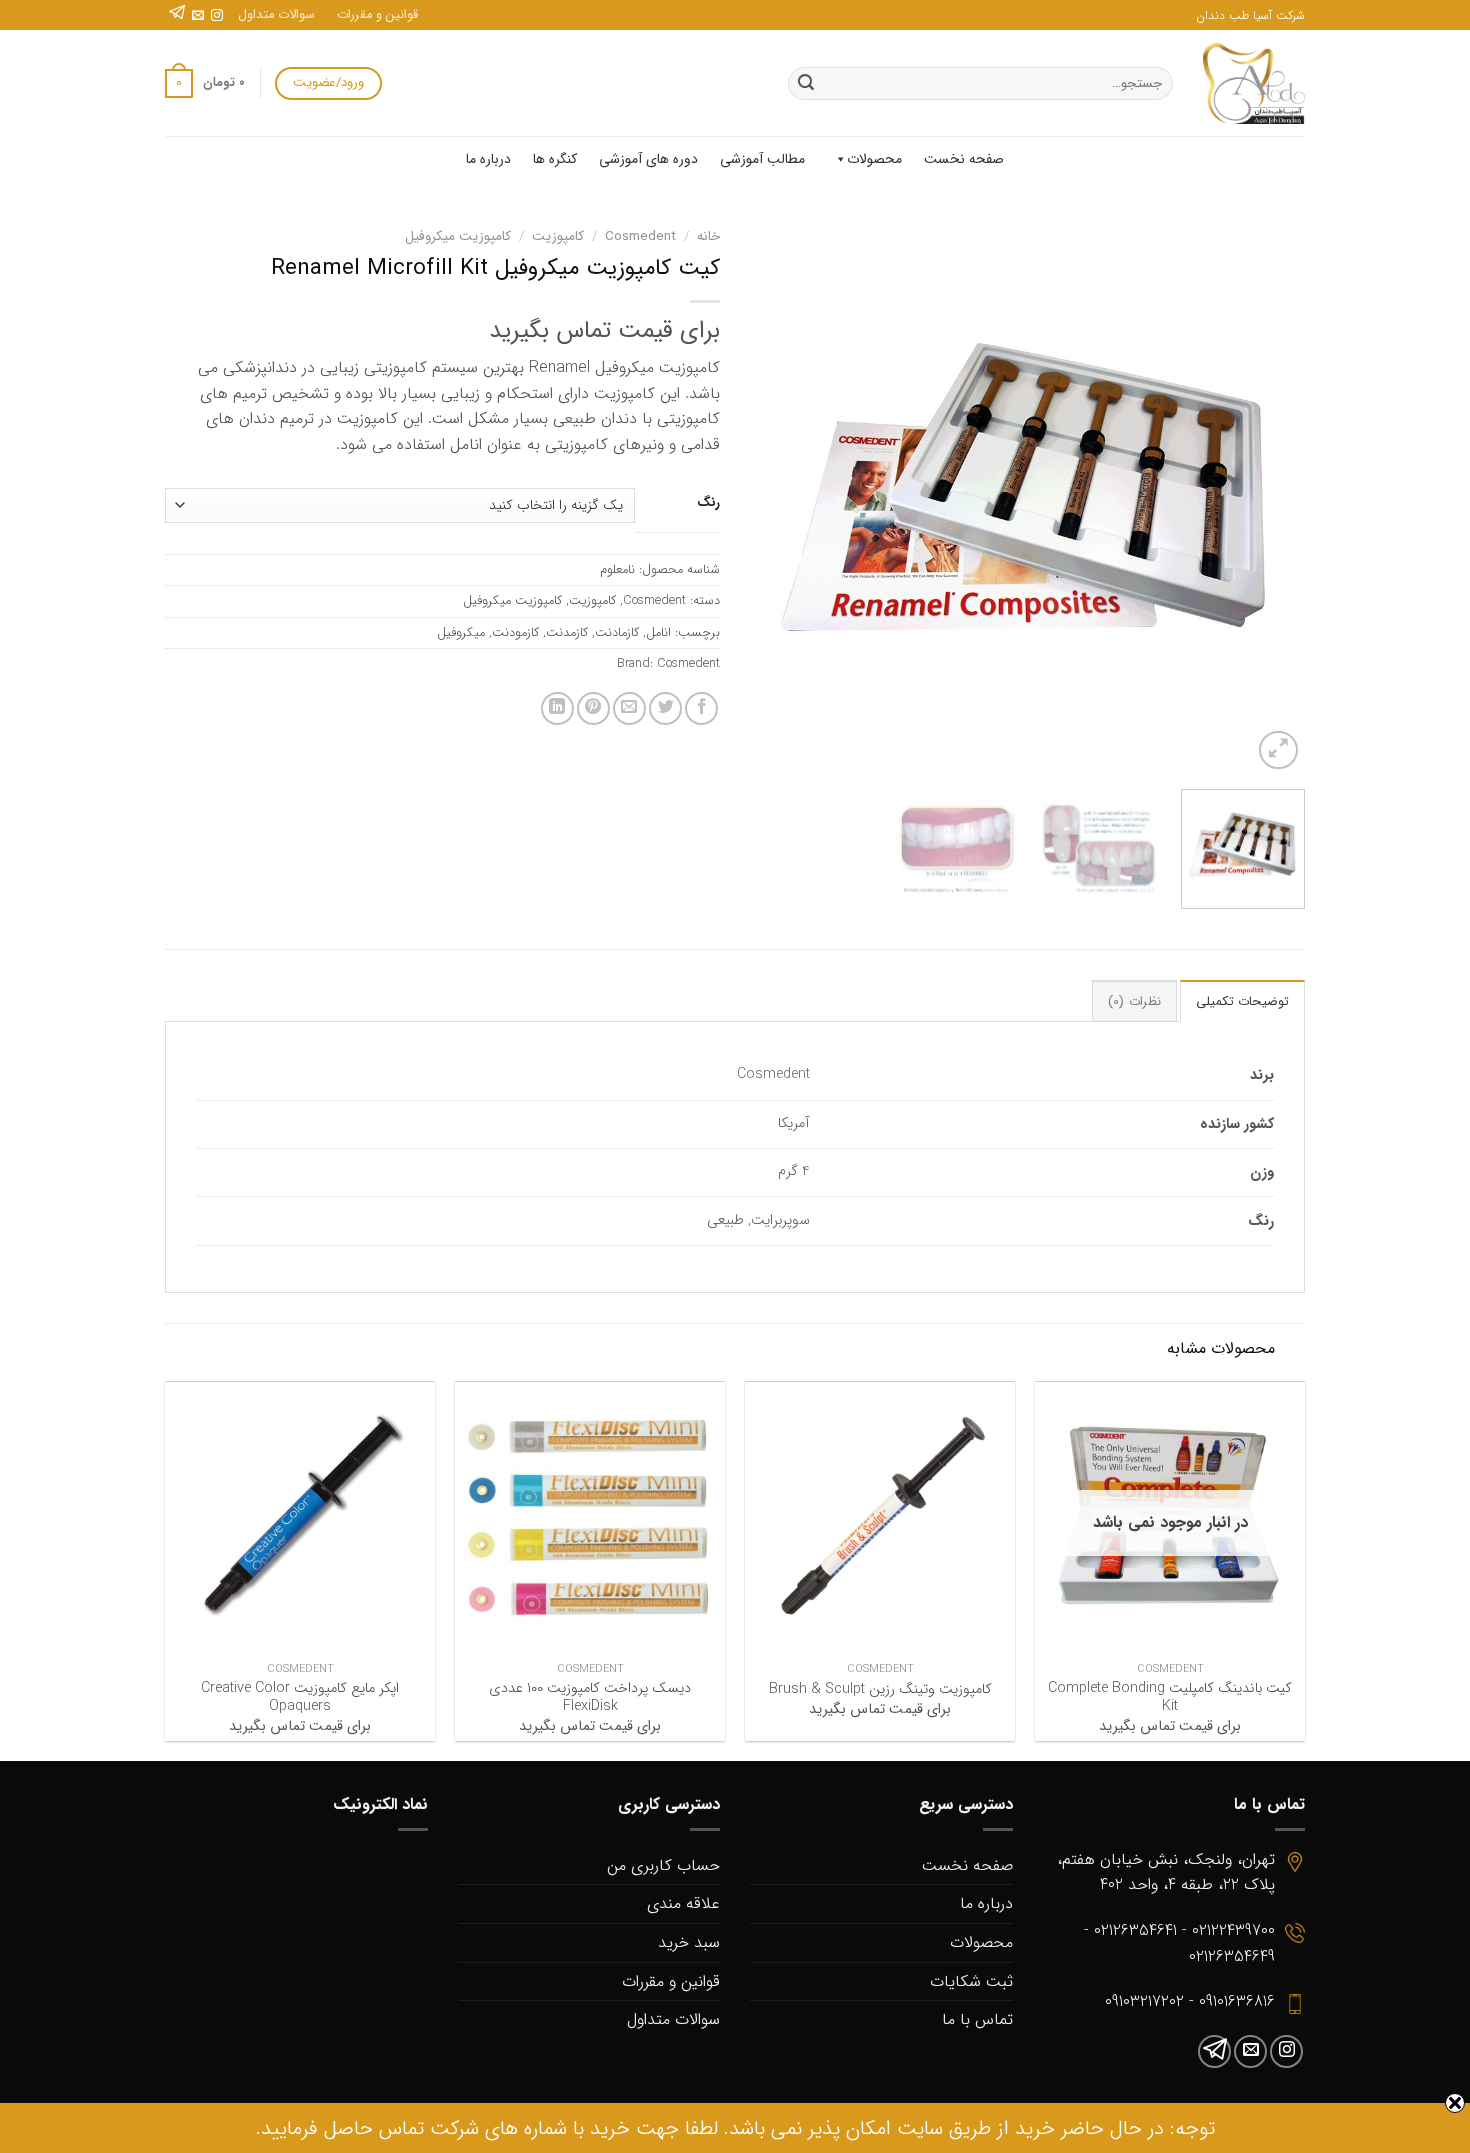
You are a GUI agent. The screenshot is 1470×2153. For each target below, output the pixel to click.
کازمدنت (567, 633)
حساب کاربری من (663, 1865)
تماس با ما (977, 2019)
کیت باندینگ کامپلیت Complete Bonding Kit (1170, 1698)
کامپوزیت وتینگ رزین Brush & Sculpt (880, 1690)
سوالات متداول (276, 15)
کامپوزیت (558, 236)
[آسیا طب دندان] (1254, 83)
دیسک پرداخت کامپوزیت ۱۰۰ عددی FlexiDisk (590, 1698)
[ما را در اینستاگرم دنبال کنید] (217, 16)
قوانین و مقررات (377, 15)
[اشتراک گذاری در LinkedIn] (557, 708)
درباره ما (488, 159)
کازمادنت (617, 633)
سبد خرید (689, 1942)
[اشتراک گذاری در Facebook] (701, 708)
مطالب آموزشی (762, 159)
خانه (708, 236)
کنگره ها (555, 159)
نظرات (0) (1134, 1002)
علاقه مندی (683, 1903)
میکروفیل (461, 633)
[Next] (772, 496)
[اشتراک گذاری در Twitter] (665, 708)
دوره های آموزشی (648, 159)
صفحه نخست (964, 159)
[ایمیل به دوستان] (629, 708)
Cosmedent (640, 236)
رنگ (708, 503)
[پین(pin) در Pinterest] (593, 708)
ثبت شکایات (971, 1981)
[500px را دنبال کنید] (177, 16)
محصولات (874, 159)
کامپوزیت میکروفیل (458, 236)
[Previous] (1269, 496)
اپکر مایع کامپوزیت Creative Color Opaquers (300, 1698)
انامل (658, 633)
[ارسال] (806, 84)
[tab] (1242, 1001)
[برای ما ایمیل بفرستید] (198, 16)
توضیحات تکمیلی (1242, 1002)
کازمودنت (515, 633)
